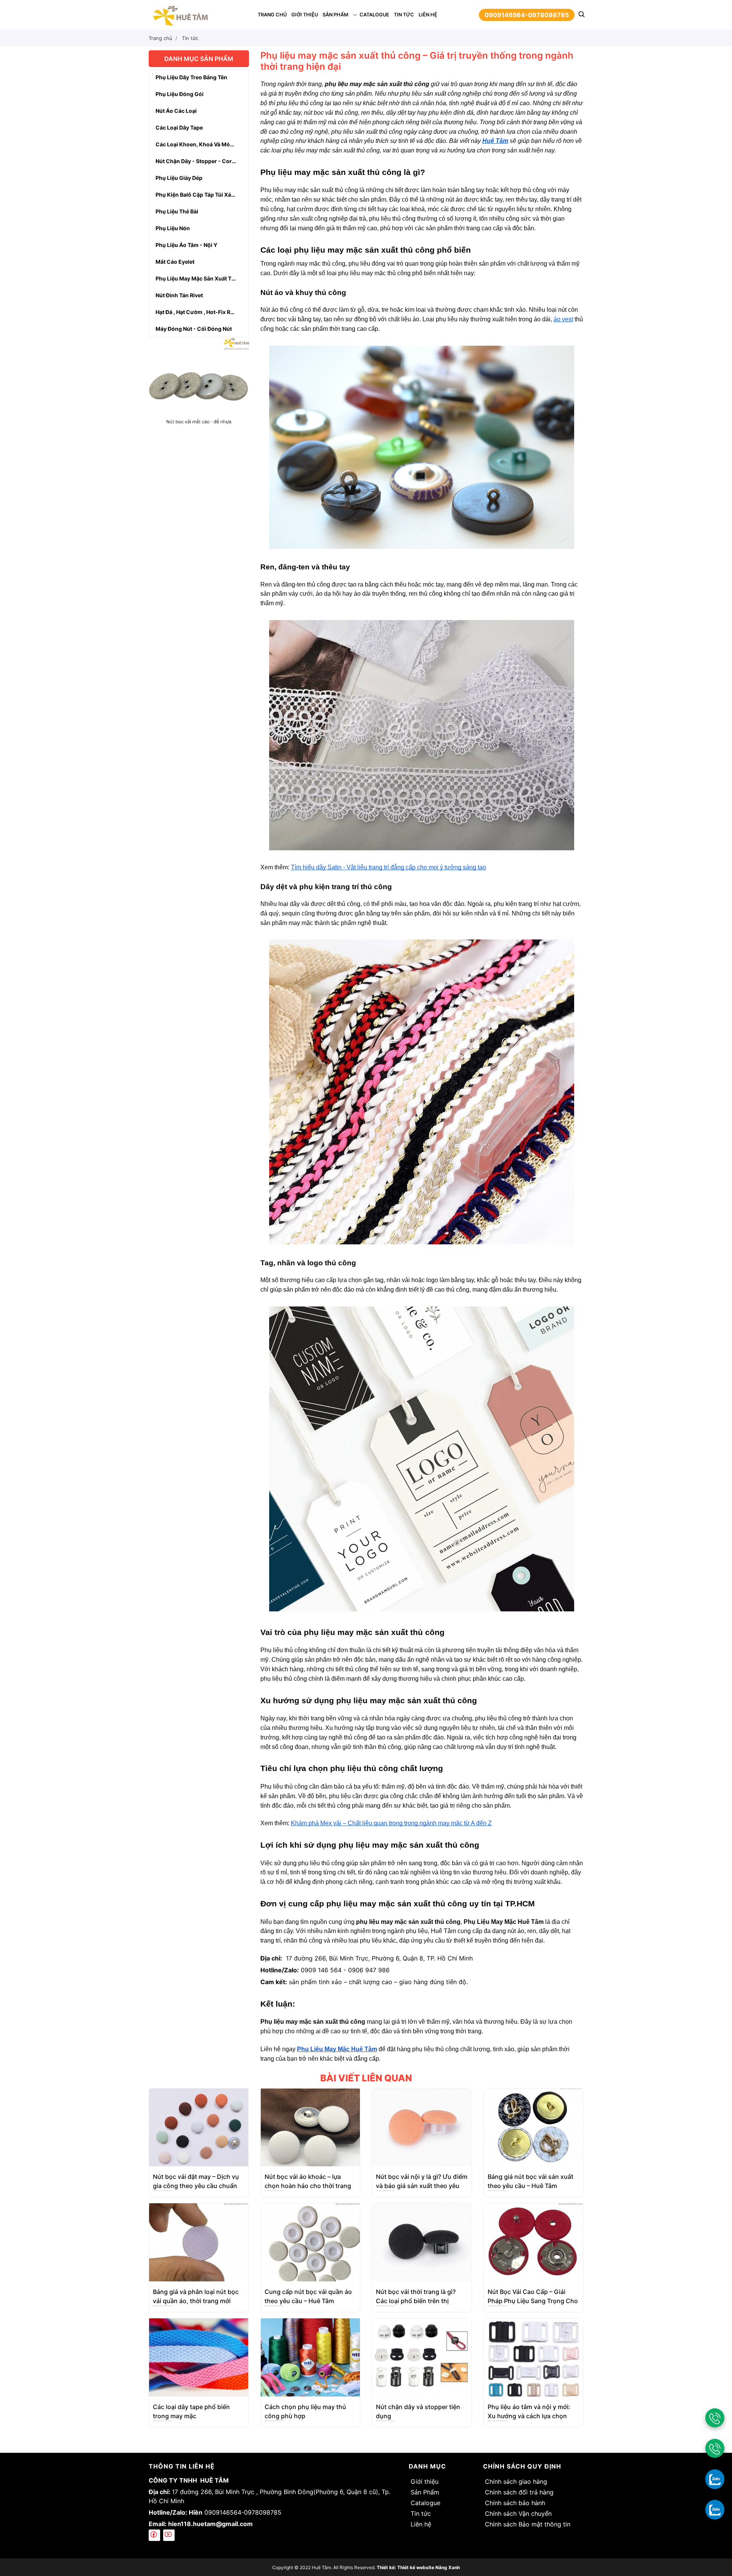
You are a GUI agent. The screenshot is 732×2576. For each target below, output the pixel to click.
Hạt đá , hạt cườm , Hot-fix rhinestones (202, 312)
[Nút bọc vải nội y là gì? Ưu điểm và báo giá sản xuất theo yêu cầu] (422, 2127)
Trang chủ (272, 15)
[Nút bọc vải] (199, 386)
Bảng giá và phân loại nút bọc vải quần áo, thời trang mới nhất (196, 2301)
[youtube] (169, 2535)
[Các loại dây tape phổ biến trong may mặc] (199, 2357)
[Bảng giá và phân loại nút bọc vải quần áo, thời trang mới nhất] (199, 2242)
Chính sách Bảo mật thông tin (528, 2524)
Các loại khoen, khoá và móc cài (199, 144)
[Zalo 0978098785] (715, 2509)
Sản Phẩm (335, 15)
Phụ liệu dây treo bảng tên (191, 77)
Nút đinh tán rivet (179, 295)
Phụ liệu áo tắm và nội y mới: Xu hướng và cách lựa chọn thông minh (529, 2416)
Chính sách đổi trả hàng (519, 2492)
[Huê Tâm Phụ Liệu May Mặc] (180, 14)
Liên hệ (428, 15)
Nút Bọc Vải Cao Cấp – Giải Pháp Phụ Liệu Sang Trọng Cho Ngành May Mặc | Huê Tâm (533, 2301)
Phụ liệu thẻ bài (177, 211)
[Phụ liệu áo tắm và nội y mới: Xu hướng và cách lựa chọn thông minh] (533, 2357)
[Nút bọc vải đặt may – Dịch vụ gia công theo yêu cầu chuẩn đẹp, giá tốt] (199, 2127)
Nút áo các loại (176, 111)
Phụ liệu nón (173, 228)
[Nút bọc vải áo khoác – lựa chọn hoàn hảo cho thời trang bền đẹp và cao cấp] (310, 2127)
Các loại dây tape (179, 127)
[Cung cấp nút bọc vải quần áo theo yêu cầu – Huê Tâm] (310, 2242)
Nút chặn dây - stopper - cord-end (202, 161)
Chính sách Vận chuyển (518, 2513)
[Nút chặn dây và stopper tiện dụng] (422, 2357)
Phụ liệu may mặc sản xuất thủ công (202, 278)
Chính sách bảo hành (515, 2503)
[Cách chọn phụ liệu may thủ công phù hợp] (310, 2357)
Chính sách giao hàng (516, 2481)
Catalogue (374, 15)
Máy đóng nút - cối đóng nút (194, 329)
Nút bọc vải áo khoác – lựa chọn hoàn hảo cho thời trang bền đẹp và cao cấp (308, 2186)
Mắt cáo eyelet (175, 262)
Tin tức (404, 15)
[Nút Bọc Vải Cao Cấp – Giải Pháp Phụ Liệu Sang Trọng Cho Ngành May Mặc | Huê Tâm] (533, 2242)
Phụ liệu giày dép (179, 178)
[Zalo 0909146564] (715, 2479)
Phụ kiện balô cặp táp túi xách (197, 195)
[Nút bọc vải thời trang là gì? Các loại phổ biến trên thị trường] (422, 2242)
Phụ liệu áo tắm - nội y (186, 245)
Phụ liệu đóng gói (180, 94)
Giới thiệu (305, 15)
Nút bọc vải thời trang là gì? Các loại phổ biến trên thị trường (416, 2301)
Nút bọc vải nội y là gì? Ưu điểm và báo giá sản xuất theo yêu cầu (422, 2186)
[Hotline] (715, 2418)
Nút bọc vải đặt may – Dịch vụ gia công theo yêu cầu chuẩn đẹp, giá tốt (196, 2186)
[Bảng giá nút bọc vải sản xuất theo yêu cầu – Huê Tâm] (533, 2127)
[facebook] (154, 2535)
